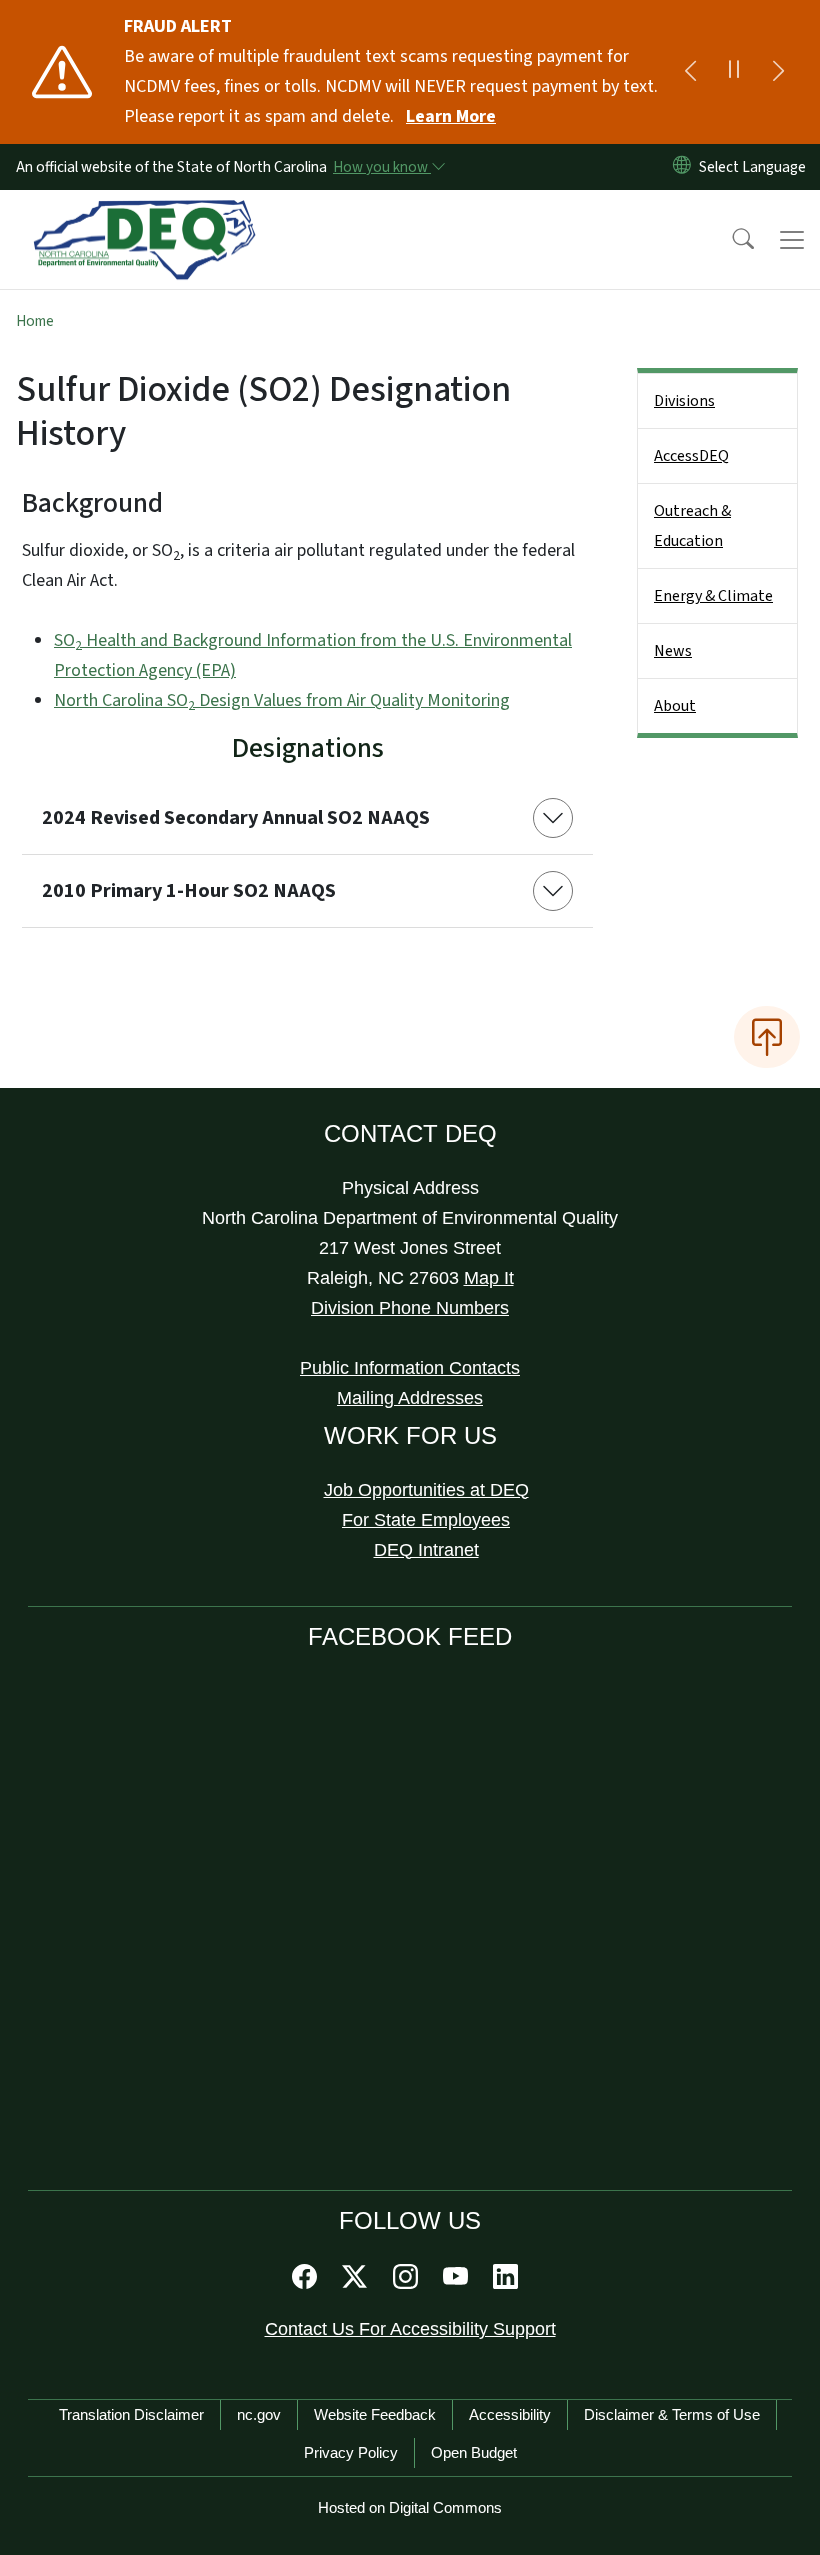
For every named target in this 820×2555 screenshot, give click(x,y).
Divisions (684, 401)
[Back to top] (767, 1037)
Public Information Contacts (410, 1368)
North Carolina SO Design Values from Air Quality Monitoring (282, 700)
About (675, 706)
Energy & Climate (713, 596)
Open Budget (474, 2452)
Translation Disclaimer (131, 2414)
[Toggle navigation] (792, 240)
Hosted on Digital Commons (410, 2507)
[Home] (144, 213)
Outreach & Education (692, 526)
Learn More (451, 116)
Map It (489, 1278)
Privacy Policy (351, 2452)
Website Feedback (375, 2414)
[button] (730, 240)
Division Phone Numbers (410, 1308)
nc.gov (259, 2414)
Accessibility (510, 2414)
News (673, 651)
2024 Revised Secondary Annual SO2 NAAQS (236, 818)
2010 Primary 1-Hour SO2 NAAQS (189, 891)
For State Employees (426, 1520)
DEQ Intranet (426, 1550)
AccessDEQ (691, 456)
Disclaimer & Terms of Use (672, 2414)
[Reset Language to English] (682, 167)
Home (35, 321)
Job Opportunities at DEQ (426, 1490)
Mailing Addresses (410, 1398)
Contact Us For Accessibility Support (410, 2329)
